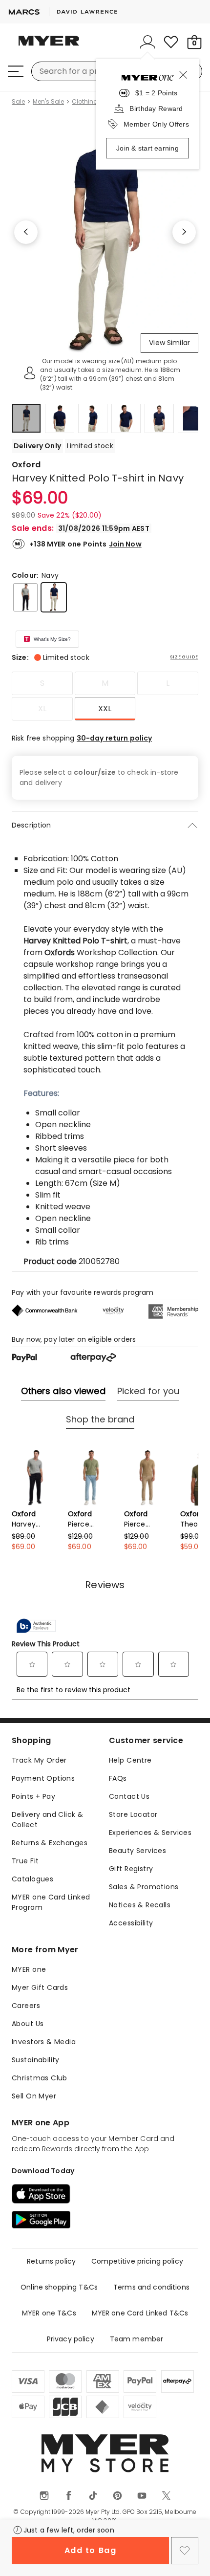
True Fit (25, 1861)
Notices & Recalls (140, 1905)
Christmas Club (40, 2078)
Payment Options (43, 1778)
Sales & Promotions (144, 1887)
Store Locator (133, 1814)
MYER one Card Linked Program (51, 1902)
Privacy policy (71, 2339)
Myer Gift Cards (40, 1987)
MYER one (29, 1969)
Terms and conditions (151, 2287)
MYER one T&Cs (49, 2313)
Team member (137, 2339)
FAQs (118, 1778)
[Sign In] (147, 42)
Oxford (26, 465)
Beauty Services (137, 1851)
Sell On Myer (34, 2096)
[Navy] (54, 597)
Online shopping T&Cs (59, 2287)
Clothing (85, 102)
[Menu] (16, 71)
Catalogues (32, 1879)
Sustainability (36, 2060)
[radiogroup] (105, 696)
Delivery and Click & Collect (47, 1820)
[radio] (42, 683)
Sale (18, 102)
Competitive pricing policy (137, 2261)
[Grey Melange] (25, 597)
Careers (26, 2006)
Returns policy (51, 2261)
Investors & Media (44, 2042)
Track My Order (39, 1760)
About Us (28, 2024)
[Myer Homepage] (49, 46)
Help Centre (130, 1760)
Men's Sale (48, 102)
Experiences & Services (150, 1833)
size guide (184, 657)
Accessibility (131, 1923)
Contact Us (129, 1796)
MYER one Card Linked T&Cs (140, 2313)
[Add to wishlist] (185, 2551)
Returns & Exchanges (50, 1843)
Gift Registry (131, 1869)
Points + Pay (33, 1796)
